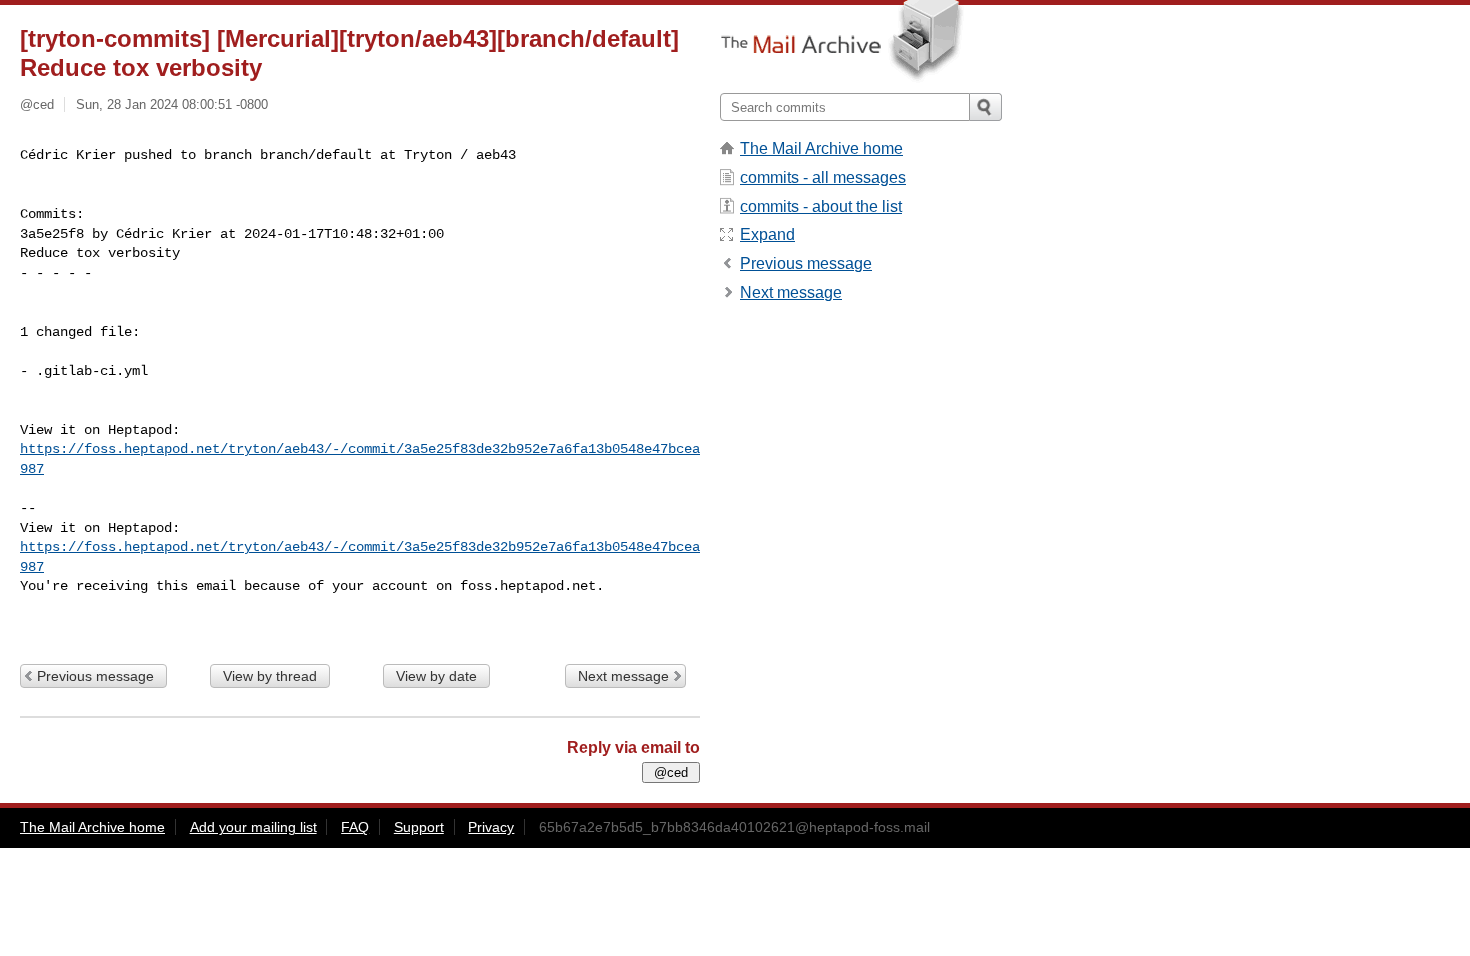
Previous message (95, 676)
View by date (436, 676)
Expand (767, 234)
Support (419, 827)
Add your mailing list (253, 827)
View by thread (270, 676)
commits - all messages (823, 177)
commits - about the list (821, 206)
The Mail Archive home (821, 148)
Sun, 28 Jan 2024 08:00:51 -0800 (172, 104)
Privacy (491, 827)
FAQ (355, 827)
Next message (623, 676)
